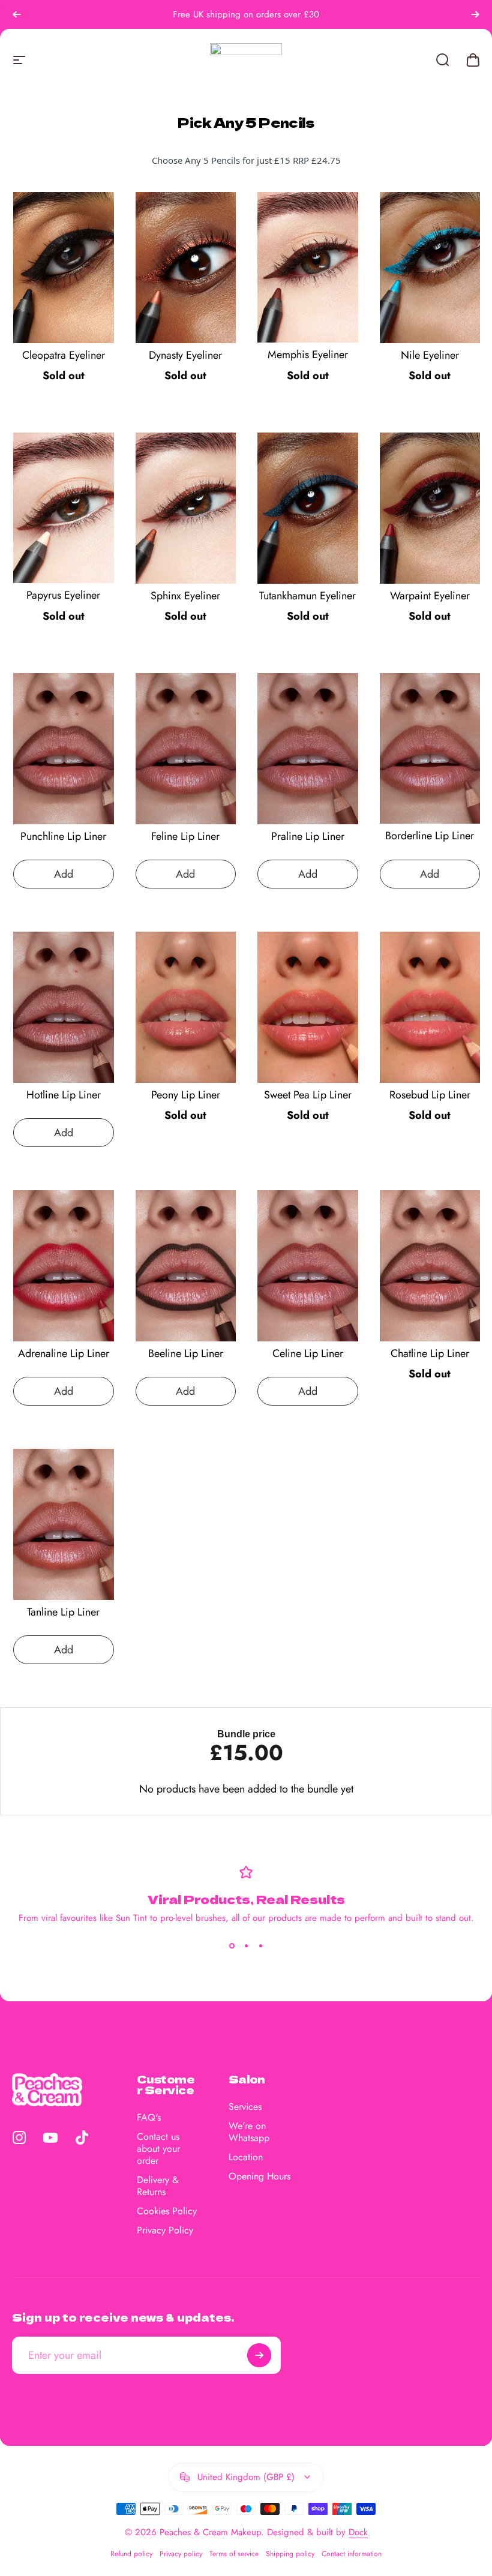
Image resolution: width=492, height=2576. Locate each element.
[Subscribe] (259, 2355)
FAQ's (149, 2118)
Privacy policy (181, 2554)
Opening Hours (259, 2176)
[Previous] (17, 14)
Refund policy (131, 2554)
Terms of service (234, 2554)
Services (245, 2107)
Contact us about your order (158, 2149)
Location (246, 2157)
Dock (358, 2532)
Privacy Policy (165, 2230)
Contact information (352, 2554)
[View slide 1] (232, 1946)
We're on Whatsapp (249, 2132)
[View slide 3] (260, 1946)
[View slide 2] (246, 1946)
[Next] (475, 14)
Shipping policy (290, 2554)
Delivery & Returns (158, 2186)
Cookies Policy (167, 2211)
